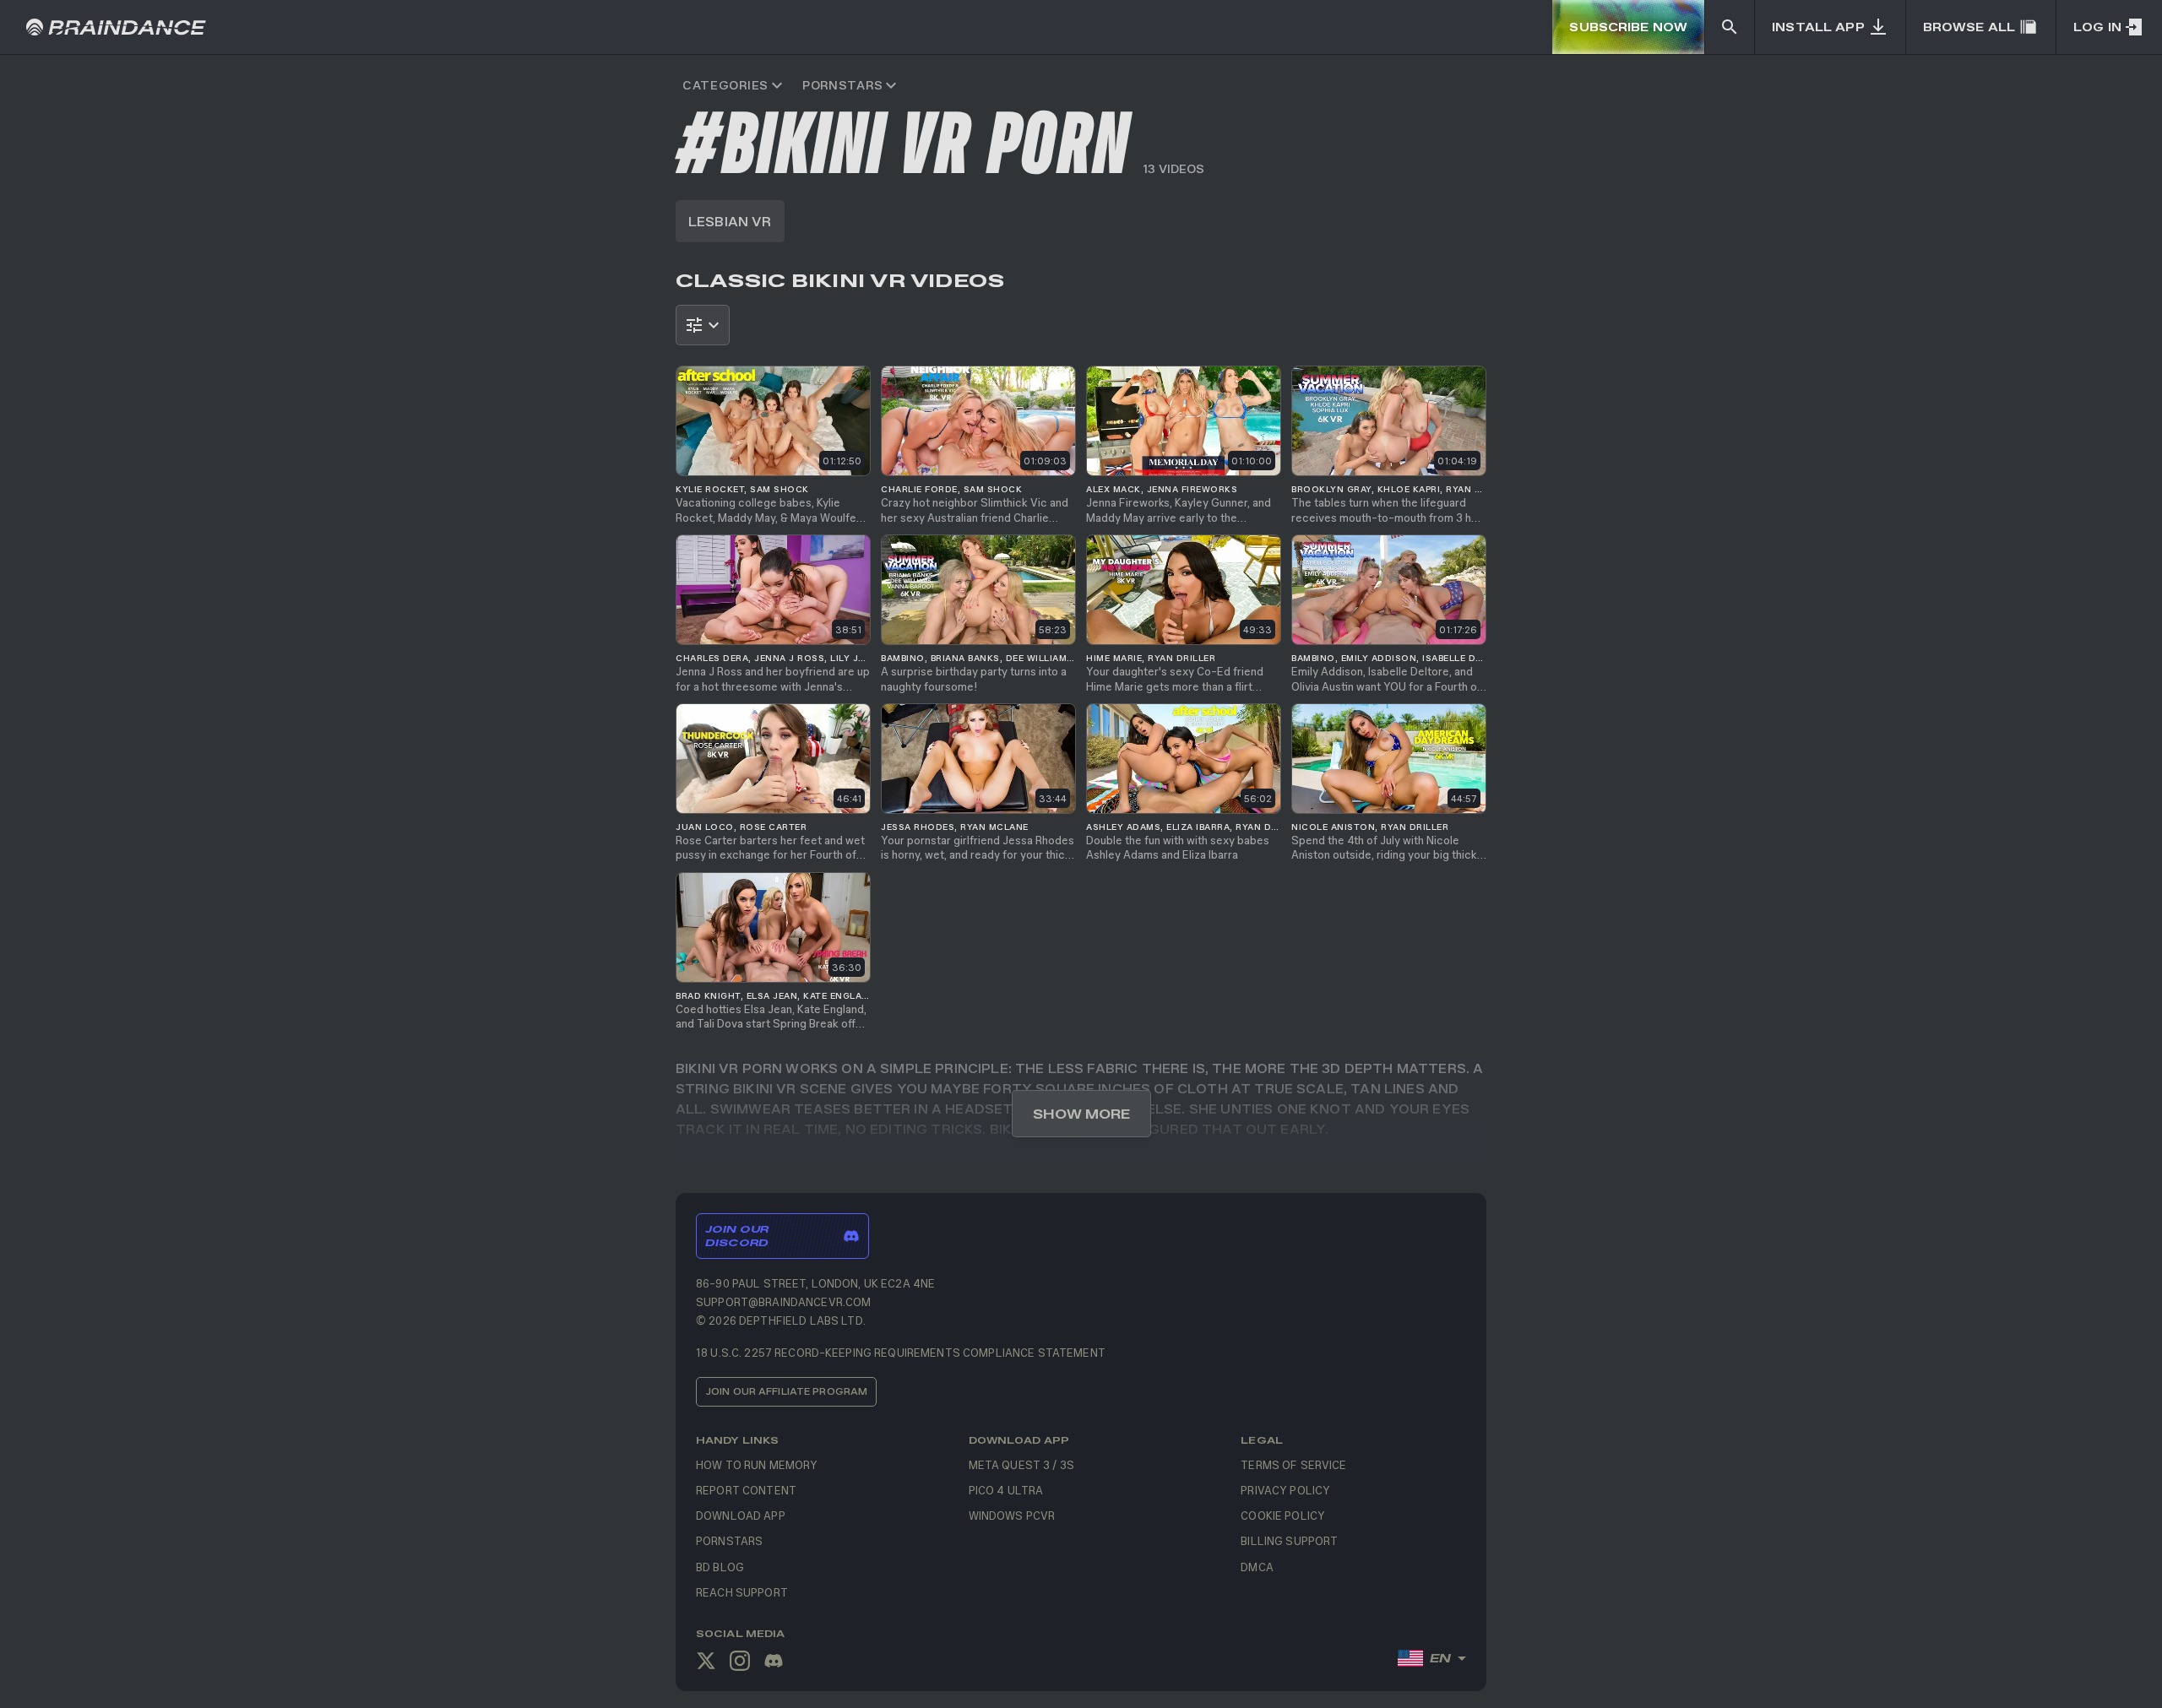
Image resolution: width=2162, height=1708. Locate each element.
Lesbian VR (730, 221)
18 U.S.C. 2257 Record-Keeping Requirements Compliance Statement (901, 1352)
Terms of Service (1293, 1464)
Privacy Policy (1285, 1490)
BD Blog (720, 1567)
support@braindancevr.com (783, 1301)
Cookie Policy (1283, 1515)
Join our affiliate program (786, 1391)
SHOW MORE (1081, 1114)
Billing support (1289, 1540)
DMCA (1257, 1567)
